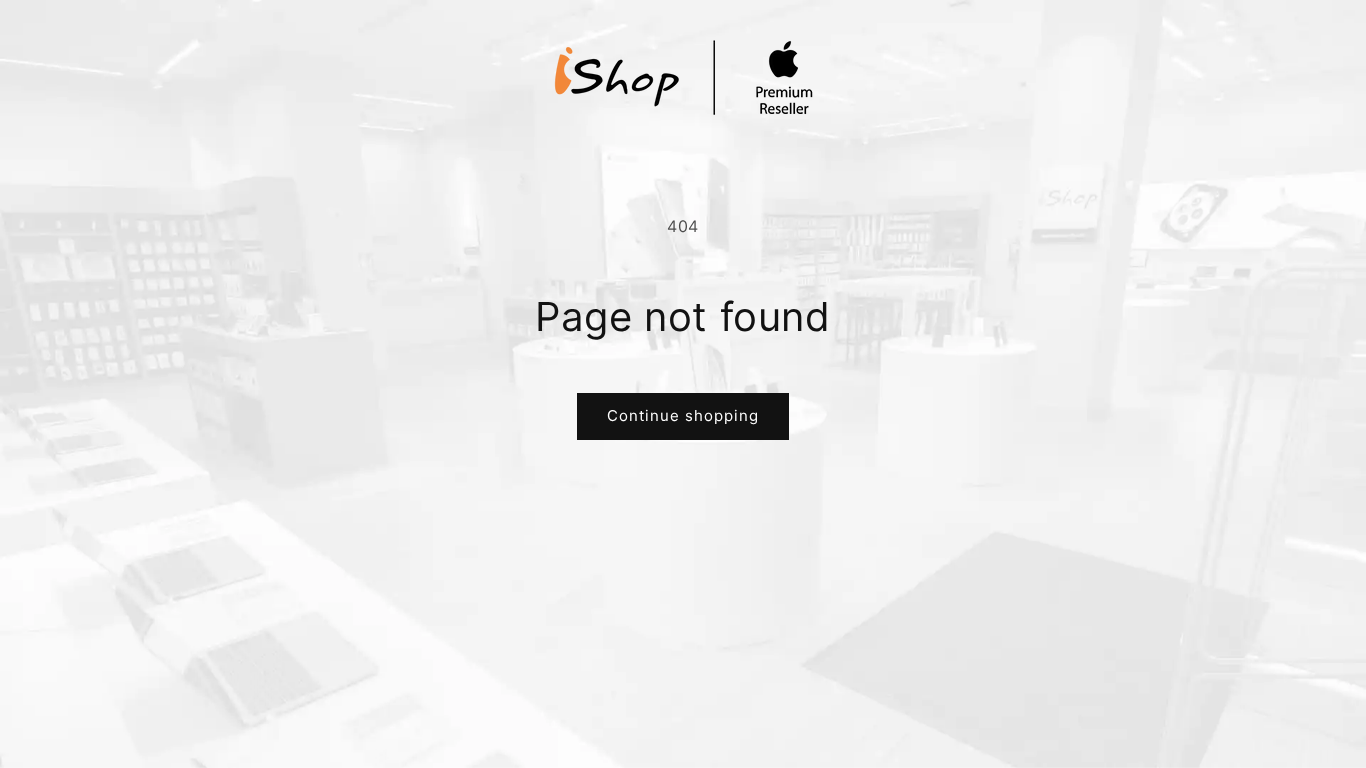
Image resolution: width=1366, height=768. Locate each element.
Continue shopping (683, 415)
